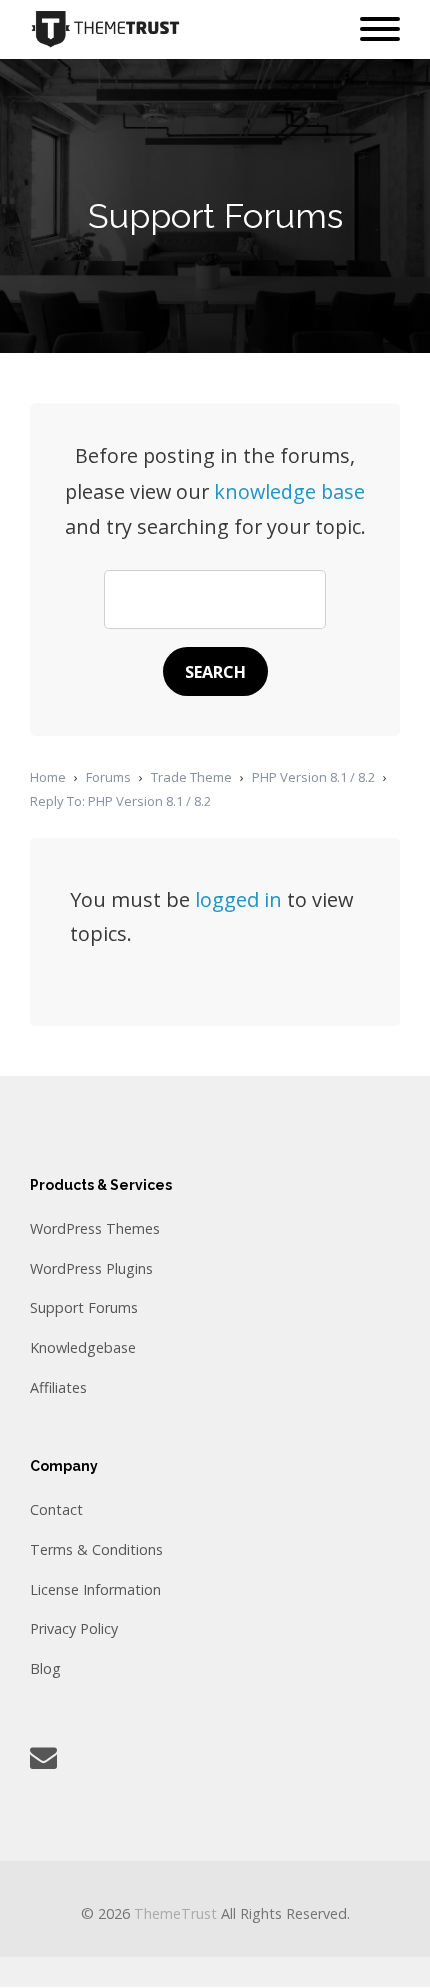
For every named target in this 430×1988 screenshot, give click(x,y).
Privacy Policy (74, 1628)
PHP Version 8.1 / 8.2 (313, 777)
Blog (45, 1668)
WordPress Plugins (91, 1268)
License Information (95, 1589)
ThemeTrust (175, 1913)
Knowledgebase (83, 1347)
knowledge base (289, 491)
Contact (56, 1509)
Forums (108, 777)
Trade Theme (191, 777)
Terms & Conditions (96, 1549)
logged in (238, 899)
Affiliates (58, 1387)
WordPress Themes (95, 1228)
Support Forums (84, 1307)
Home (48, 777)
